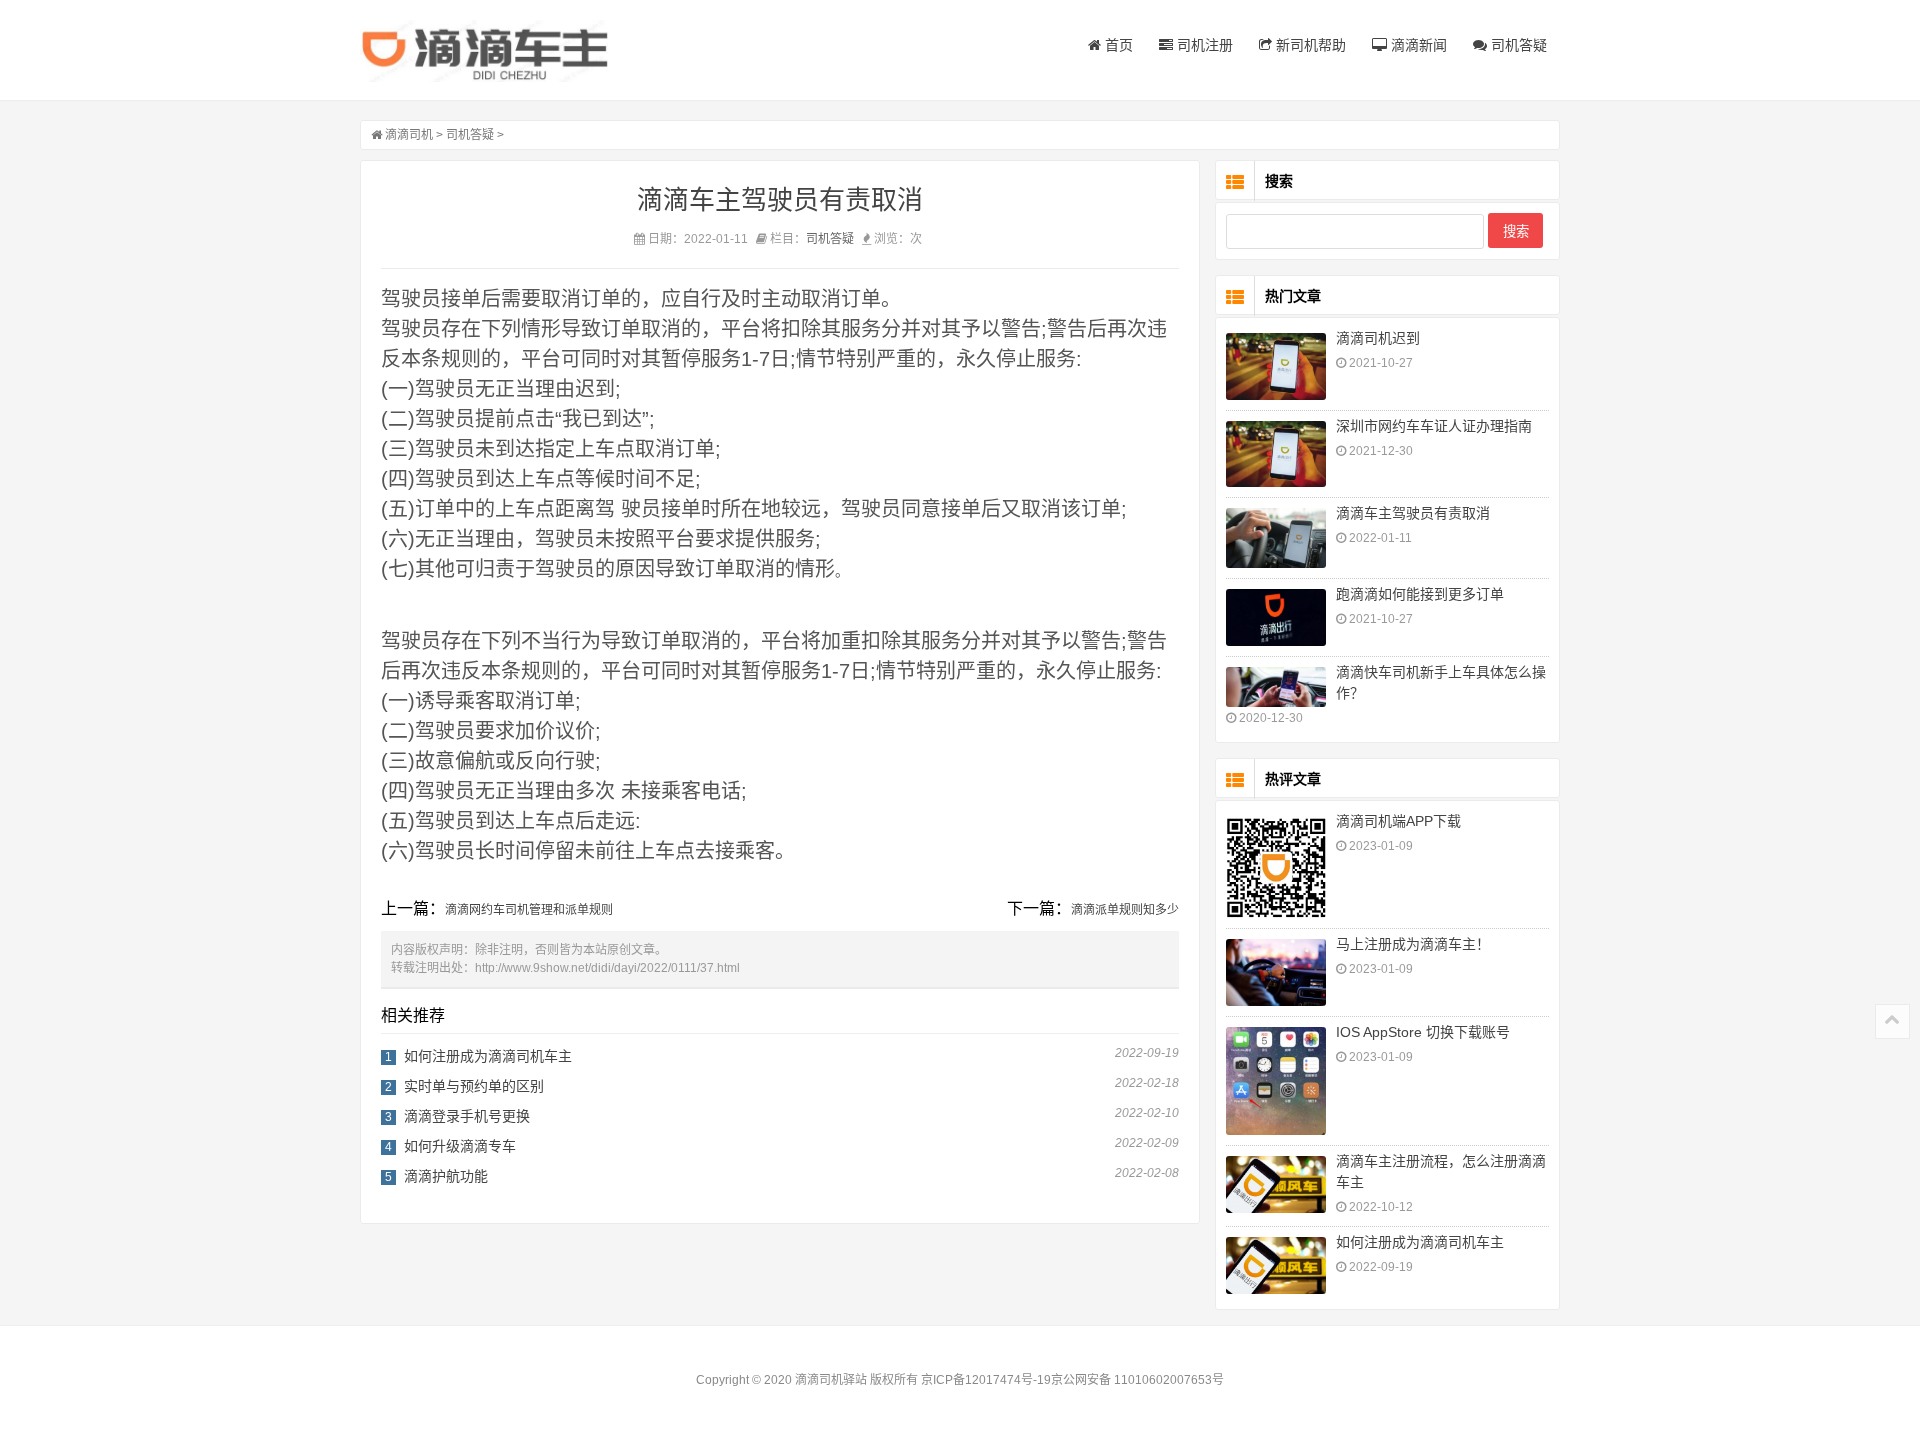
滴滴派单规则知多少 (1125, 910)
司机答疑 (1517, 45)
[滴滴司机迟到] (1276, 366)
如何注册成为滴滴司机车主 (488, 1056)
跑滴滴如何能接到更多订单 (1420, 594)
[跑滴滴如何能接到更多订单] (1276, 617)
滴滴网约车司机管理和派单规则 (529, 910)
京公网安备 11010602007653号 (1137, 1380)
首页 (1117, 45)
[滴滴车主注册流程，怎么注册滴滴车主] (1276, 1184)
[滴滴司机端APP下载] (1276, 867)
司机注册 (1203, 45)
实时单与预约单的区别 (474, 1086)
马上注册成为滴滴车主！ (1413, 944)
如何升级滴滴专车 (460, 1146)
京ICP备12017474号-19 (986, 1380)
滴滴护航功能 (446, 1176)
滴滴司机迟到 (1378, 338)
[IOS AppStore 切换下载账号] (1276, 1081)
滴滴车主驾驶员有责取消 (1413, 513)
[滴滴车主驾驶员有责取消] (1276, 538)
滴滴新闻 (1417, 45)
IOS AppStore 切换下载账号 (1423, 1032)
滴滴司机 (409, 135)
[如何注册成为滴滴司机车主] (1276, 1265)
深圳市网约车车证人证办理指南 (1434, 426)
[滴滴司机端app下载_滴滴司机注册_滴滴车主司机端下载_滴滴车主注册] (485, 51)
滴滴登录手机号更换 (467, 1116)
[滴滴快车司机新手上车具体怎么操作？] (1276, 687)
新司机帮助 (1309, 45)
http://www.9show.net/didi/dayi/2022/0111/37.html (607, 968)
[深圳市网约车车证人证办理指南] (1276, 454)
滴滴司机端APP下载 (1398, 821)
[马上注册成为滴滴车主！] (1276, 972)
